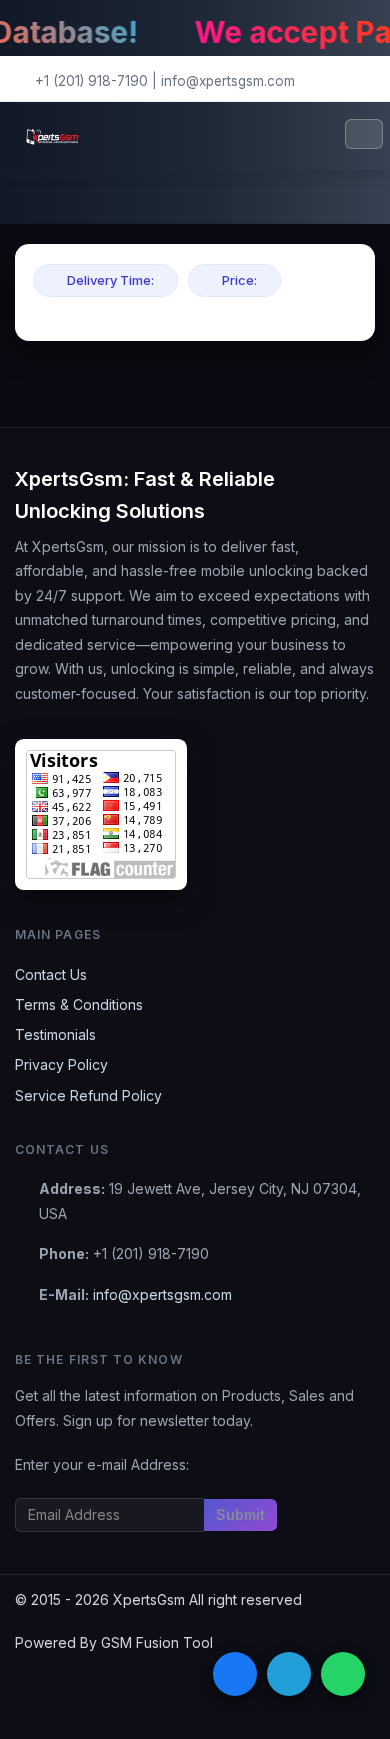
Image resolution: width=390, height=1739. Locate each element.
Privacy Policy (61, 1064)
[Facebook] (235, 1674)
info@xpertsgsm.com (228, 81)
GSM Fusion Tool (157, 1642)
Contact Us (51, 974)
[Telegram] (289, 1674)
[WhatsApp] (343, 1674)
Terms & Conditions (79, 1004)
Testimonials (55, 1034)
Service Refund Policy (88, 1095)
